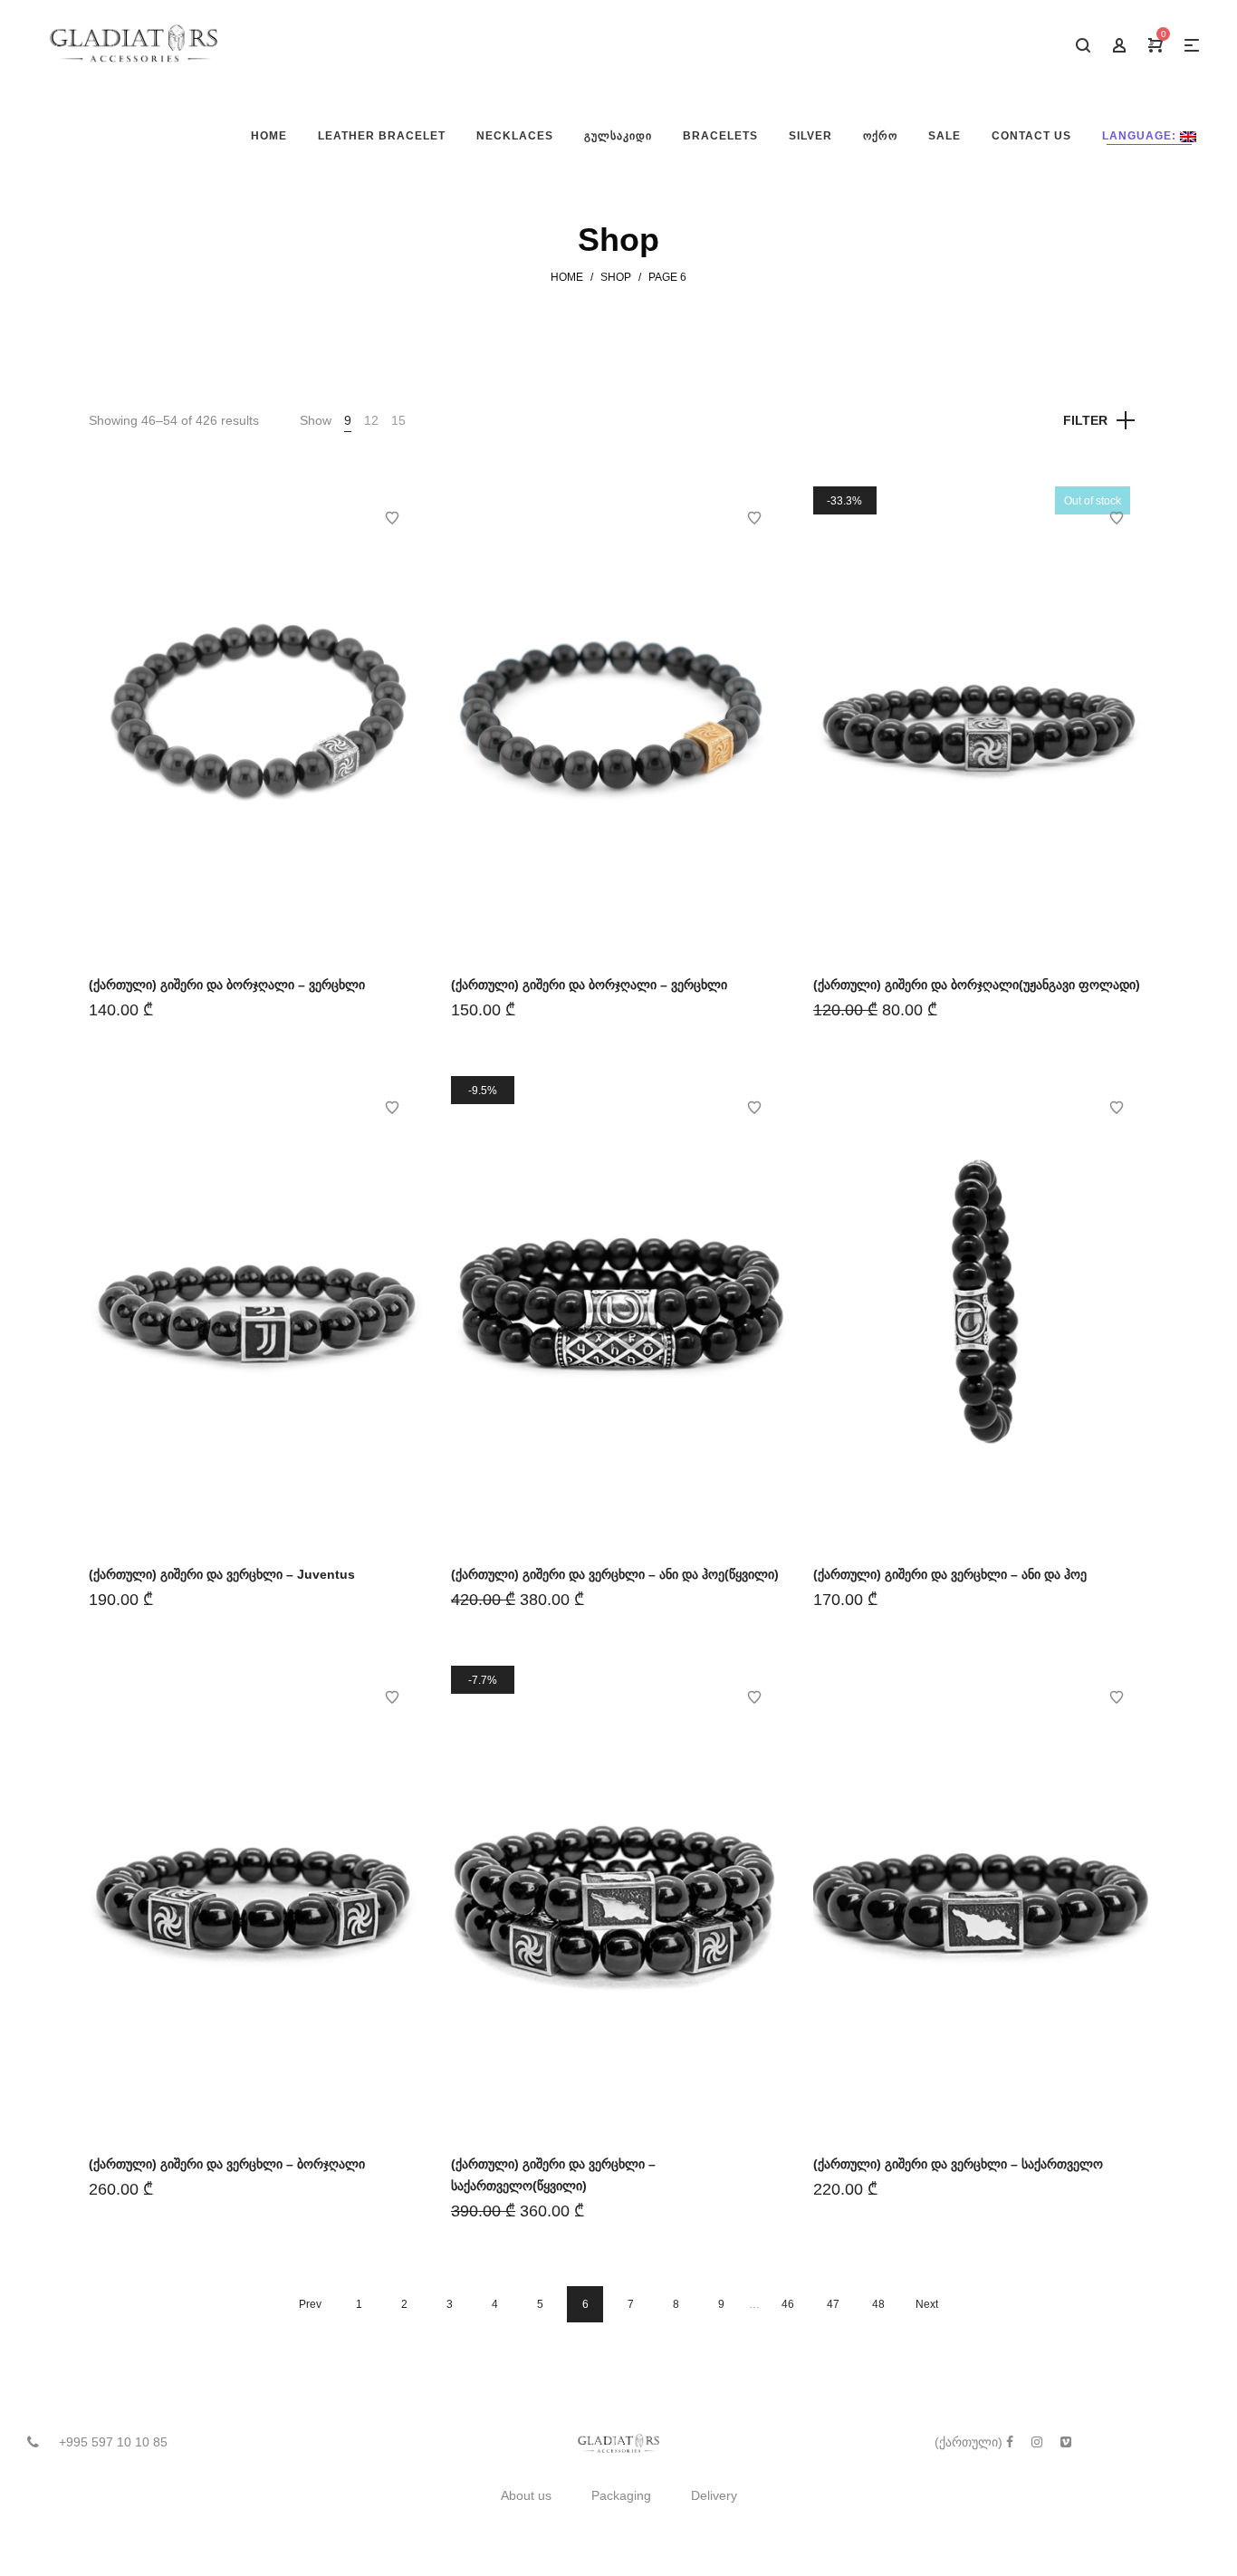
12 (371, 420)
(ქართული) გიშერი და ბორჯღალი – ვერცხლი (227, 985)
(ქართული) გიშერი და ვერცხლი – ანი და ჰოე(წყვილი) (615, 1574)
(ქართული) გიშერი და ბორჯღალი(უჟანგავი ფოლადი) (977, 985)
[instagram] (1037, 2442)
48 (878, 2304)
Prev (310, 2304)
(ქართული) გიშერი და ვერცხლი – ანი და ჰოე (950, 1574)
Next (927, 2304)
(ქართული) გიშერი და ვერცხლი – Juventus (222, 1574)
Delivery (714, 2495)
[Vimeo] (1066, 2442)
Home (567, 277)
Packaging (621, 2495)
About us (526, 2495)
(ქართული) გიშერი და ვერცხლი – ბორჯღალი (227, 2164)
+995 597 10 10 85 (113, 2442)
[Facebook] (1010, 2442)
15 (398, 420)
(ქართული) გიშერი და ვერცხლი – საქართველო (958, 2164)
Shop (616, 277)
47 (833, 2304)
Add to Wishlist (392, 518)
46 (788, 2304)
